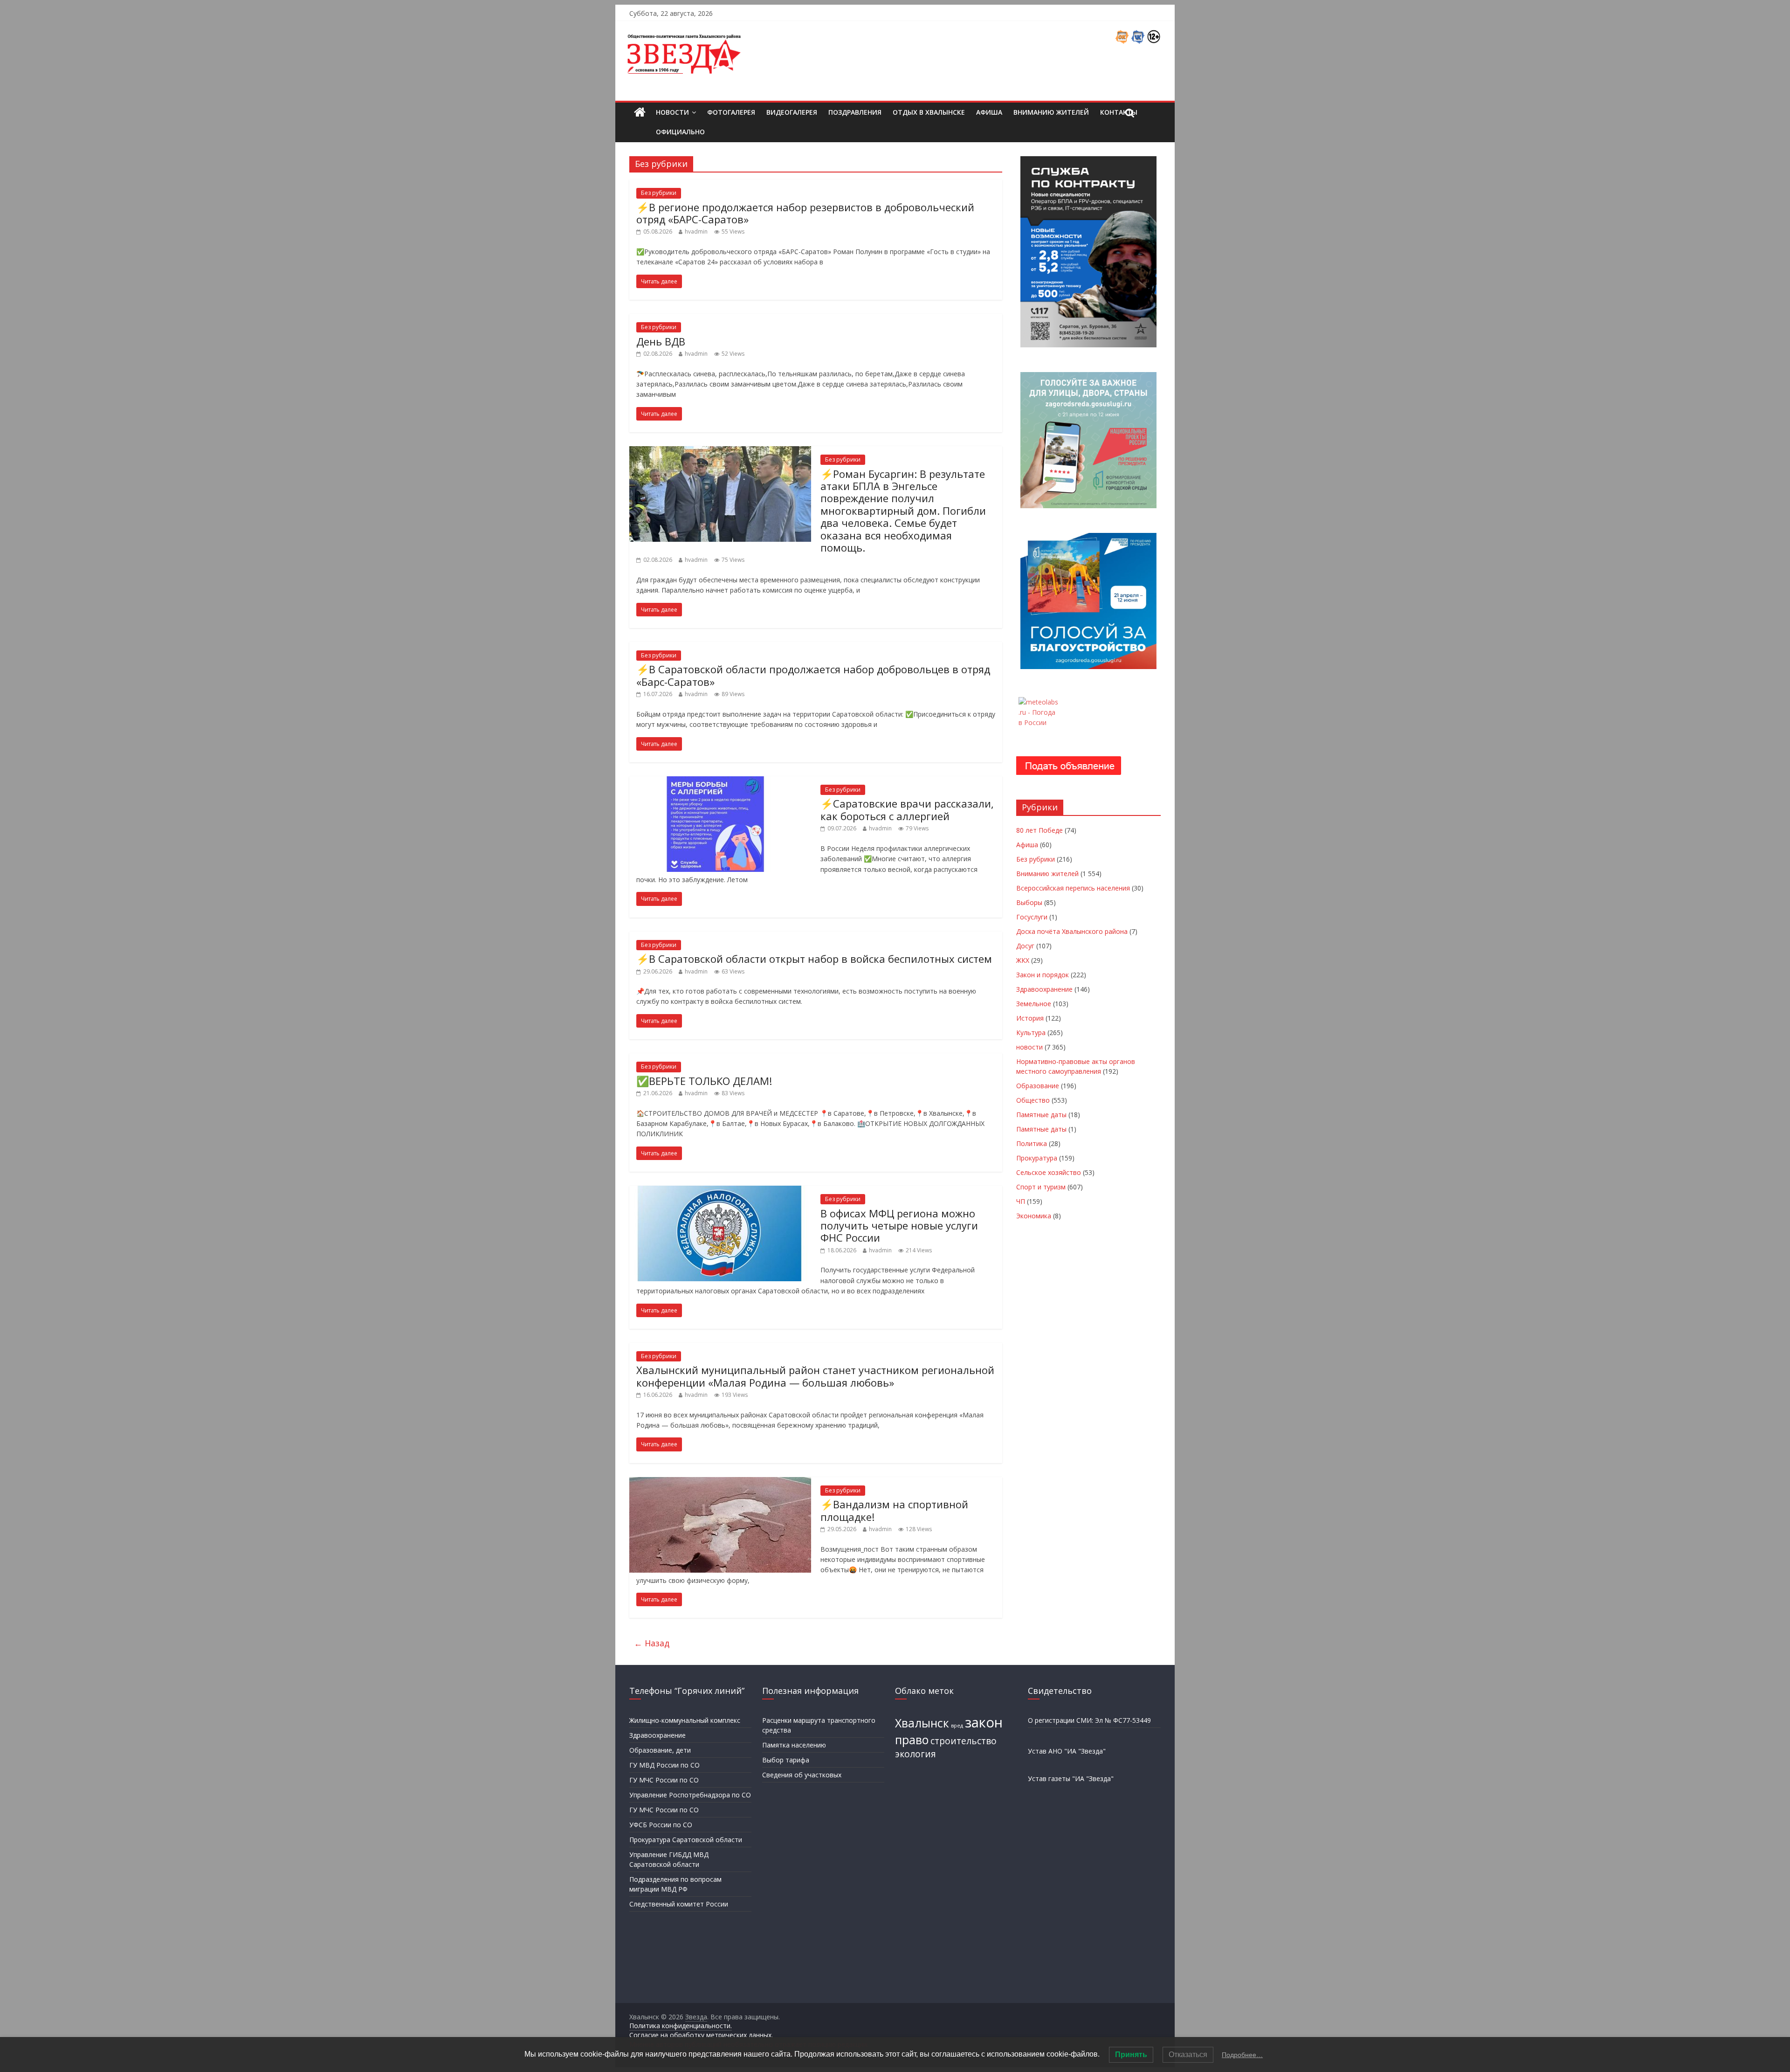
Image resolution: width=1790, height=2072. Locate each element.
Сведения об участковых (802, 1775)
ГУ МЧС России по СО (664, 1780)
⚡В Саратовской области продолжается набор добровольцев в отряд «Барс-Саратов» (813, 675)
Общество (1033, 1100)
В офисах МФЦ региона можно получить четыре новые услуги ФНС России (899, 1226)
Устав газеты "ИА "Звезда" (1071, 1778)
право (912, 1740)
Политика (1032, 1143)
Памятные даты (1041, 1115)
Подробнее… (1242, 2055)
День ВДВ (661, 341)
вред (957, 1726)
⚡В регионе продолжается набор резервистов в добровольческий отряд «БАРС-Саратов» (805, 213)
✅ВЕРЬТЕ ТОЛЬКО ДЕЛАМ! (704, 1081)
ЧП (1021, 1201)
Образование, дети (660, 1750)
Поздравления (855, 112)
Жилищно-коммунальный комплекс (685, 1720)
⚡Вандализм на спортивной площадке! (894, 1510)
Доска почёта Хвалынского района (1072, 931)
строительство (964, 1741)
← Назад (652, 1643)
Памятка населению (794, 1745)
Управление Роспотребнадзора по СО (690, 1795)
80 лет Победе (1040, 830)
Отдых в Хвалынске (929, 112)
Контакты (1119, 112)
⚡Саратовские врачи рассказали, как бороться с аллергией (907, 809)
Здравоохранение (1044, 989)
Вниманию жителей (1051, 112)
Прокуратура (1037, 1158)
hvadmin (696, 231)
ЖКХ (1023, 960)
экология (916, 1754)
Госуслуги (1032, 917)
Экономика (1034, 1216)
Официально (680, 132)
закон (984, 1722)
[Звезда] (640, 113)
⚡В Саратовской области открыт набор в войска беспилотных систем (814, 959)
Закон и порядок (1043, 975)
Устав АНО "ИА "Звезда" (1067, 1751)
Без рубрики (659, 193)
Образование (1038, 1086)
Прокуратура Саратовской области (686, 1840)
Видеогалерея (792, 112)
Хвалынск (922, 1723)
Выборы (1029, 902)
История (1030, 1018)
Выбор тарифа (786, 1760)
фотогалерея (731, 112)
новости (1029, 1047)
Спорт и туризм (1041, 1187)
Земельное (1034, 1004)
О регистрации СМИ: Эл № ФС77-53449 (1089, 1720)
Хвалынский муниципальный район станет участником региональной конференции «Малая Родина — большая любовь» (815, 1376)
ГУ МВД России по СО (664, 1765)
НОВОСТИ (672, 112)
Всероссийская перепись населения (1073, 888)
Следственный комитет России (679, 1904)
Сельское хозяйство (1049, 1172)
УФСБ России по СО (661, 1825)
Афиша (989, 112)
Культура (1031, 1033)
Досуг (1025, 946)
